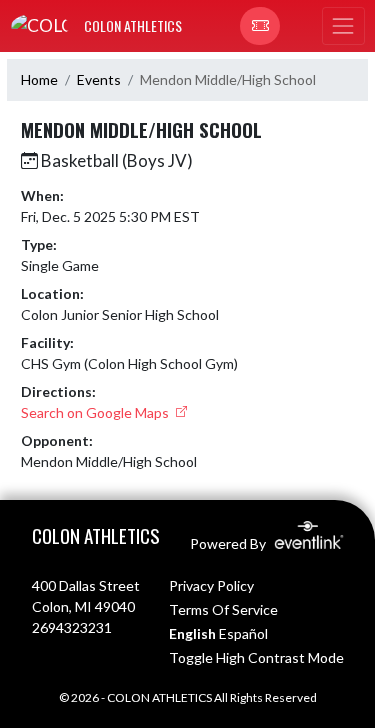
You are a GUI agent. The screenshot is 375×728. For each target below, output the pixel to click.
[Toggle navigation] (343, 26)
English (192, 633)
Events (99, 79)
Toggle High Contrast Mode (256, 657)
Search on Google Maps (96, 412)
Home (39, 79)
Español (243, 633)
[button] (260, 26)
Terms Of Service (223, 609)
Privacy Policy (211, 585)
